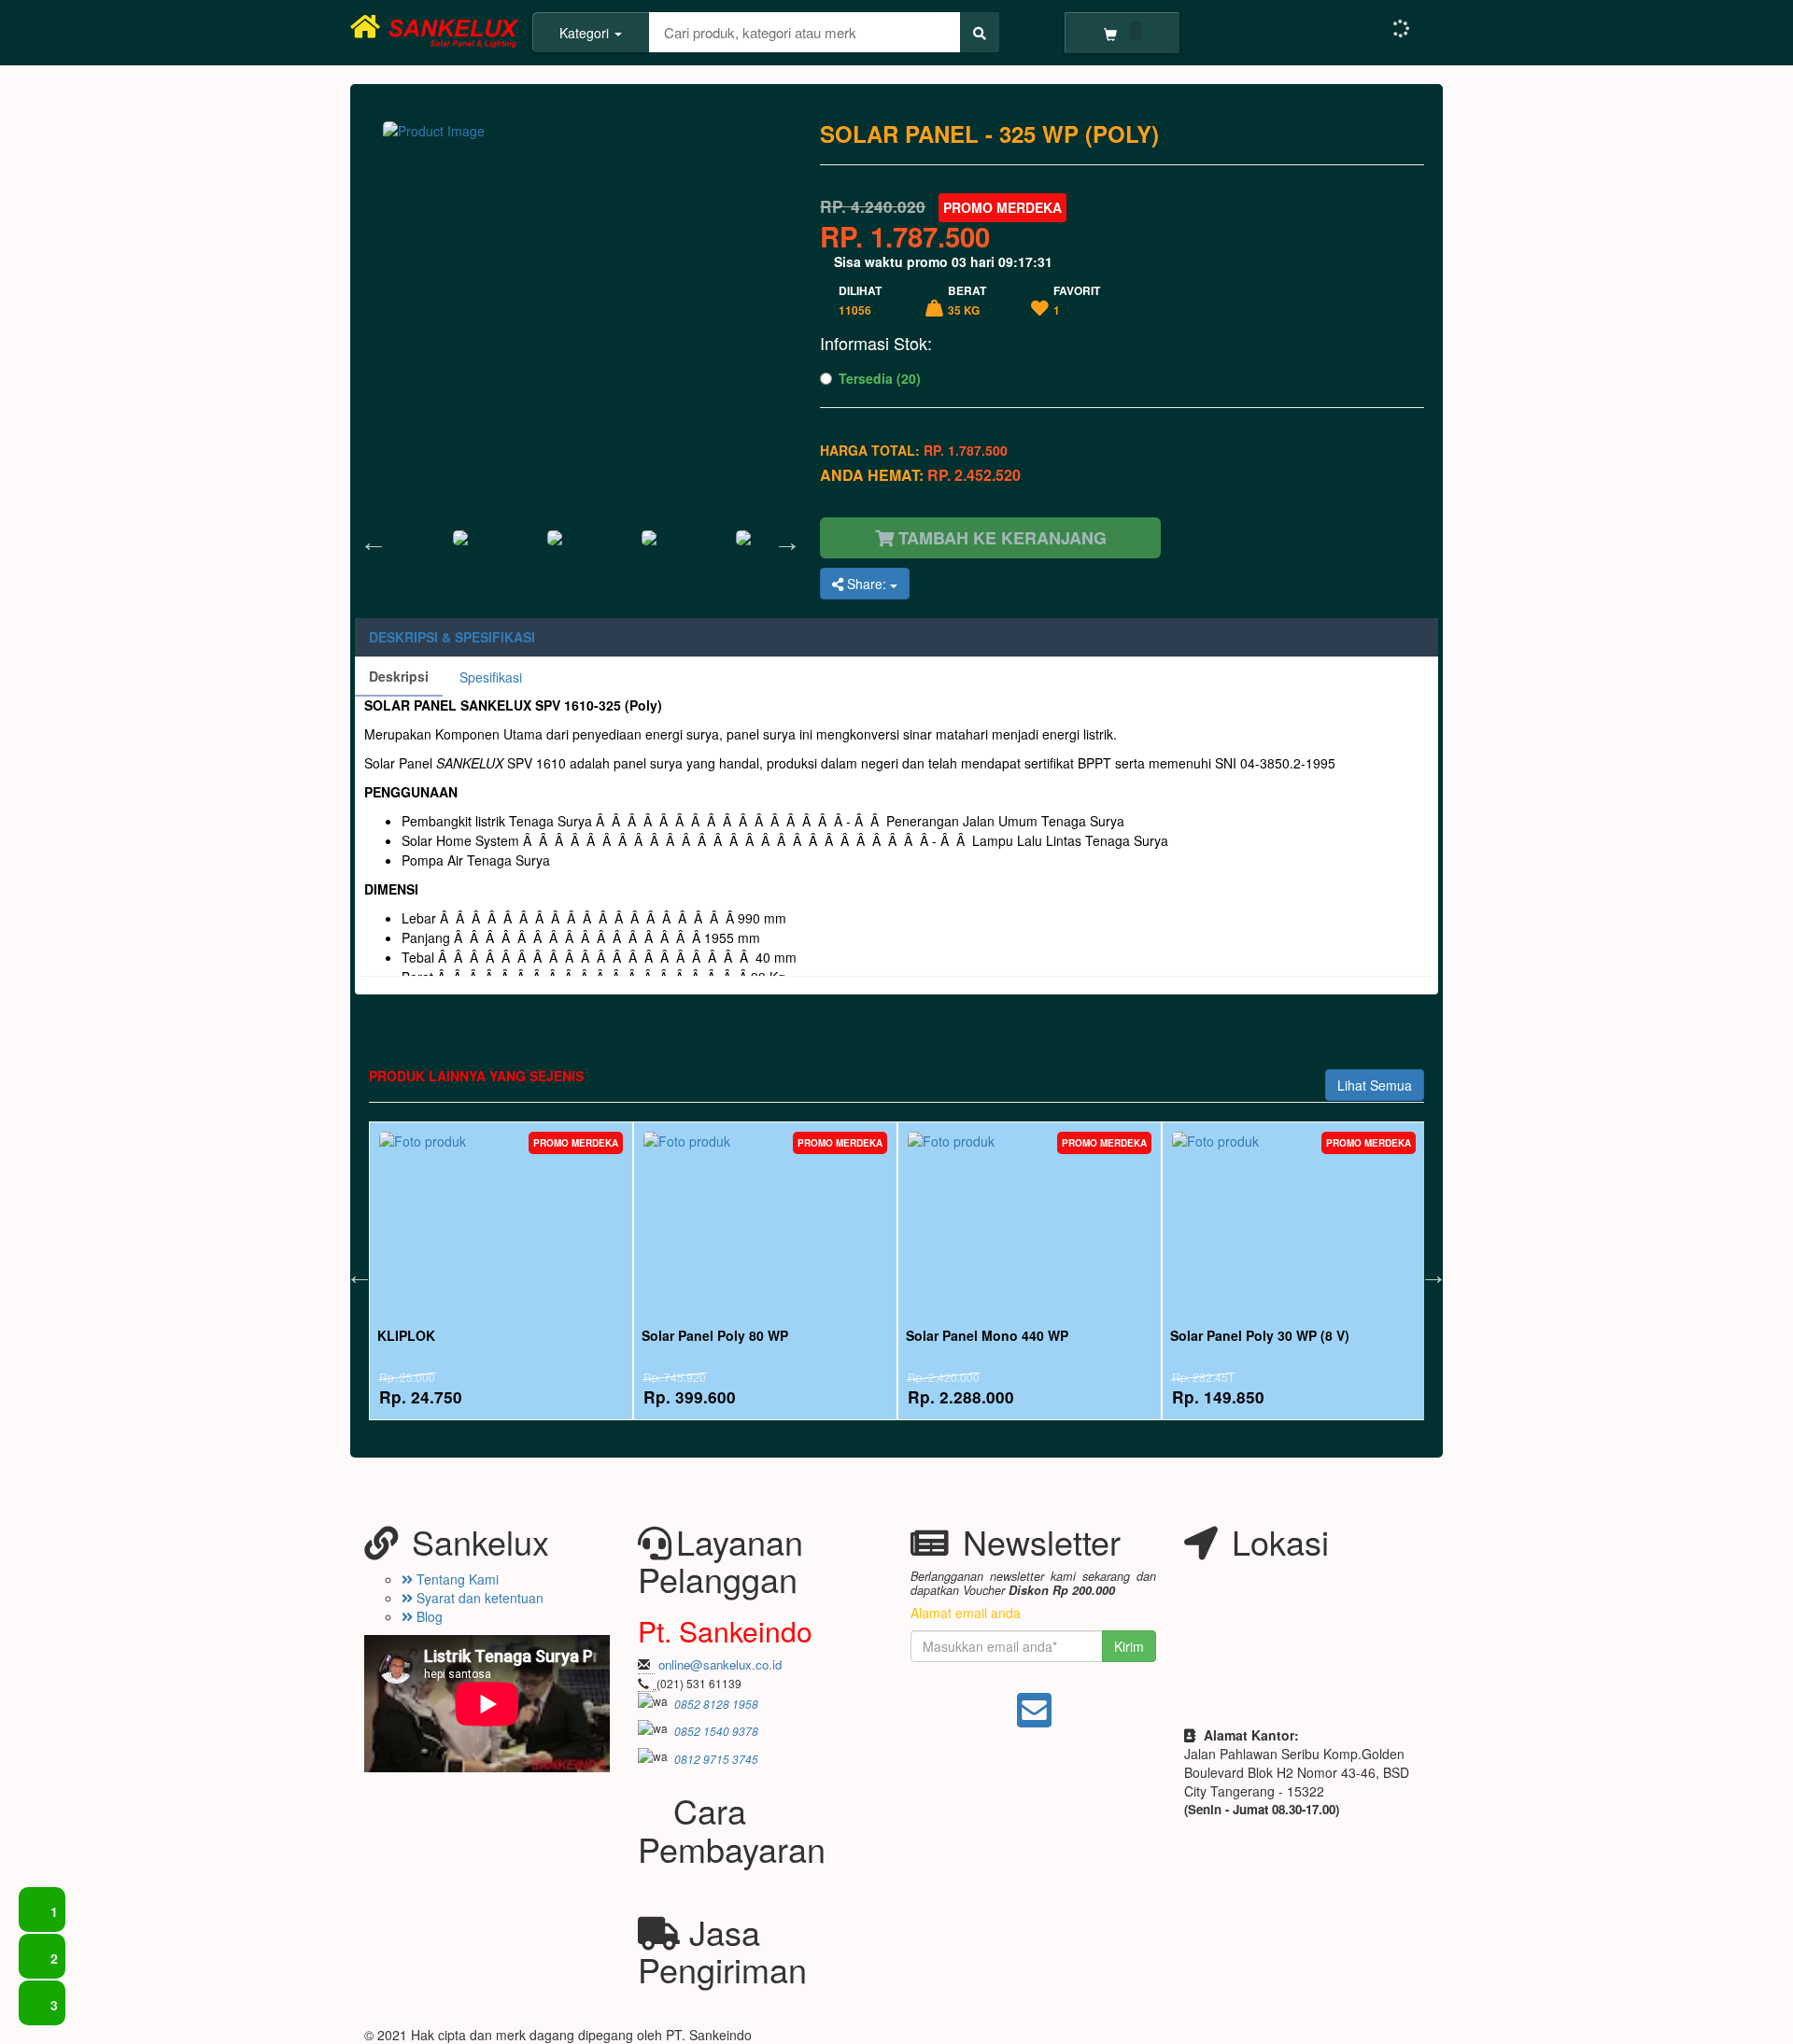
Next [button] (783, 538)
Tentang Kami (456, 1579)
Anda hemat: (920, 475)
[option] (580, 538)
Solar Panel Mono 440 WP (987, 1335)
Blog (428, 1616)
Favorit (1077, 300)
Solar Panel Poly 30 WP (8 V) (1260, 1335)
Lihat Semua (1375, 1085)
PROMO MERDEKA (1002, 207)
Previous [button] (369, 538)
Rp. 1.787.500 (905, 237)
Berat (967, 300)
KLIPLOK (406, 1335)
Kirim (1129, 1646)
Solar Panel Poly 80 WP (715, 1335)
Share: (867, 584)
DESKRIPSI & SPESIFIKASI (452, 637)
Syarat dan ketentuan (478, 1598)
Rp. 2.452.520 (974, 475)
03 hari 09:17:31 (1002, 261)
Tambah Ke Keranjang (1000, 538)
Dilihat (860, 300)
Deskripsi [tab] (399, 676)
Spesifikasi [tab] (491, 677)
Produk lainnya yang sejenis (476, 1076)
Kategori (586, 33)
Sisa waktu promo (941, 261)
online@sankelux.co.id (720, 1664)
